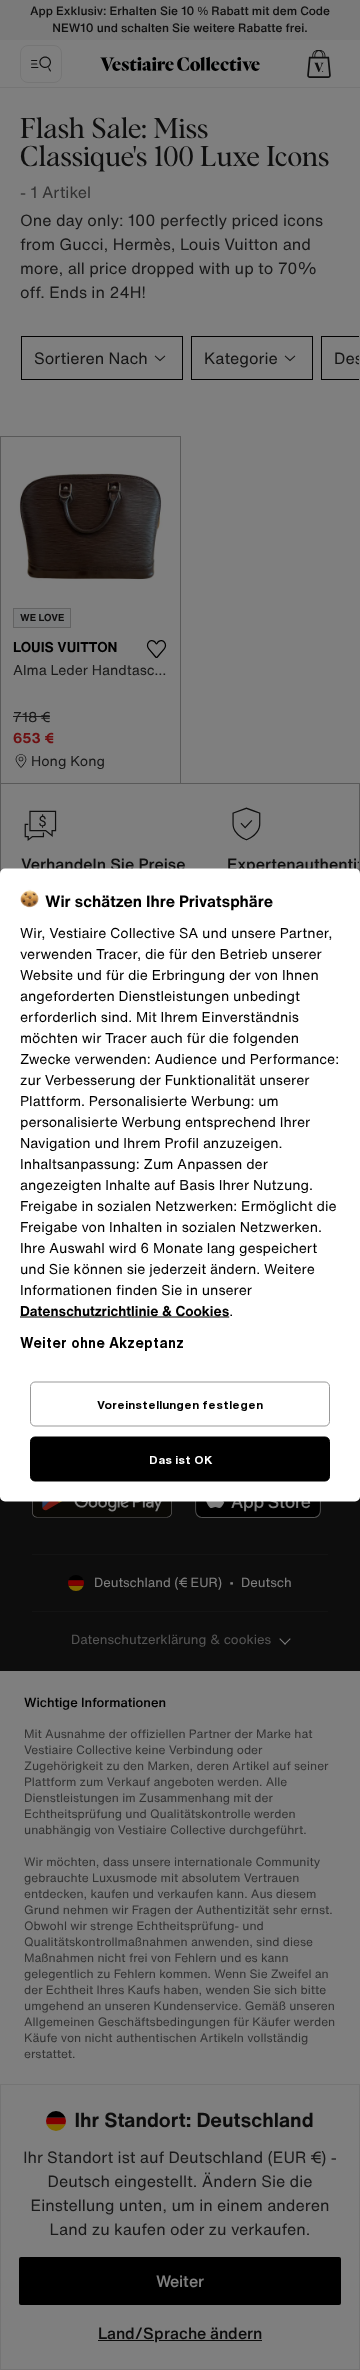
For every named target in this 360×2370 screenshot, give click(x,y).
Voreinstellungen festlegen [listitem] (180, 1404)
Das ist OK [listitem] (180, 1459)
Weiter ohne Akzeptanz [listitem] (102, 1342)
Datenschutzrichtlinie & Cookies (124, 1311)
